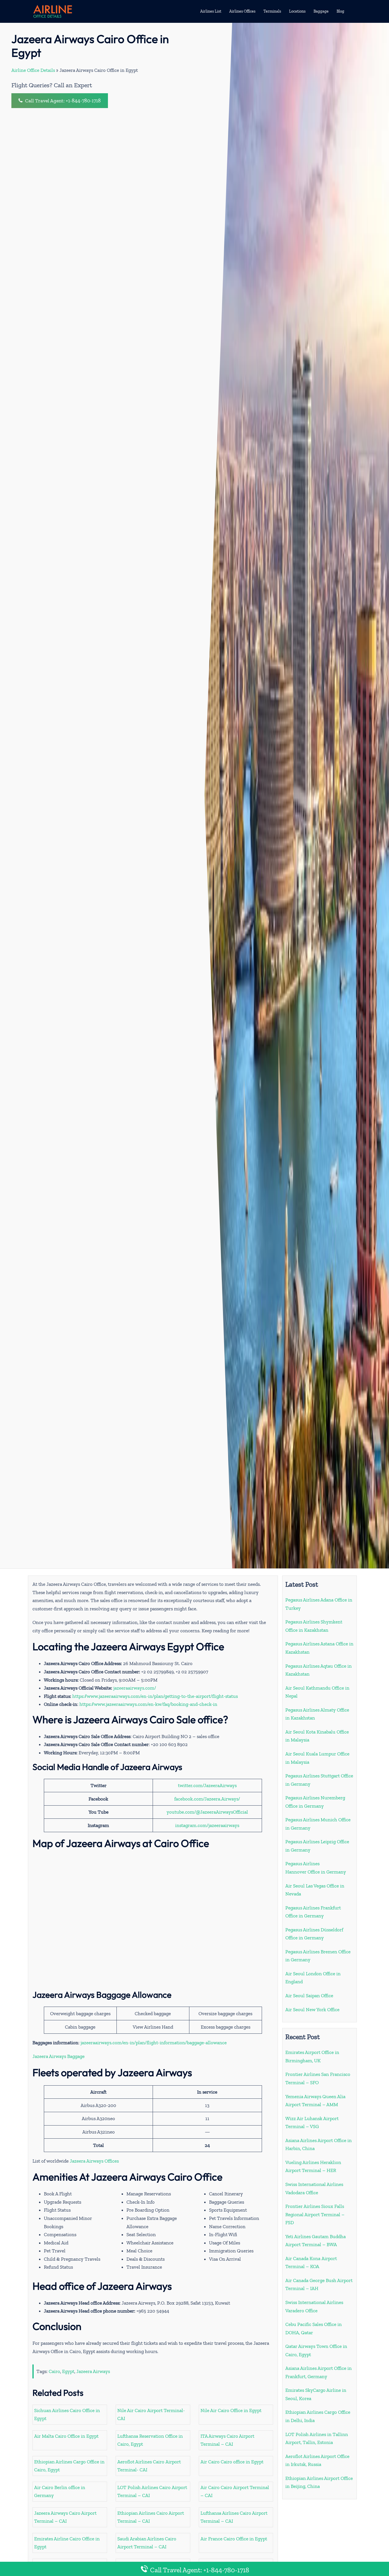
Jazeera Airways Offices (94, 2161)
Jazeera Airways (93, 2371)
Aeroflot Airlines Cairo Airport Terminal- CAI (149, 2466)
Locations (297, 11)
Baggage (321, 11)
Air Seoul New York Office (312, 2009)
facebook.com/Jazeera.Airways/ (207, 1799)
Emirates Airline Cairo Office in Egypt (67, 2543)
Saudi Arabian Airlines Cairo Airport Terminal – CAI (147, 2543)
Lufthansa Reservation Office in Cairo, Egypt (150, 2440)
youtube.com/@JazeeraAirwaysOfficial (207, 1812)
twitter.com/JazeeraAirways (207, 1785)
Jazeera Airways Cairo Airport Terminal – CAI (65, 2517)
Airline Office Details (33, 70)
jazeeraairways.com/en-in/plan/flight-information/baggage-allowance (154, 2043)
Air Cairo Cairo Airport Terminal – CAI (235, 2491)
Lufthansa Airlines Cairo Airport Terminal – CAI (234, 2517)
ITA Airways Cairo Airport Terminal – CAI (227, 2440)
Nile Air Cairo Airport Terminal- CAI (151, 2414)
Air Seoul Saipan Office (309, 1996)
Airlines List (211, 11)
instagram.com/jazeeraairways (207, 1825)
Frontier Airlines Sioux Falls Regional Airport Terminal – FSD (315, 2214)
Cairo (54, 2371)
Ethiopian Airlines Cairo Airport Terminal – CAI (151, 2517)
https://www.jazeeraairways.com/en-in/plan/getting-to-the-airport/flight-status (155, 1696)
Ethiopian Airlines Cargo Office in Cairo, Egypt (69, 2466)
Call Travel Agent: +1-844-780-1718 (62, 101)
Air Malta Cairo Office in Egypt (66, 2436)
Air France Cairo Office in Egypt (234, 2539)
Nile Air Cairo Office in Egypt (231, 2410)
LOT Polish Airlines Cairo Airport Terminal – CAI (152, 2491)
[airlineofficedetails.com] (52, 11)
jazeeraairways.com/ (135, 1688)
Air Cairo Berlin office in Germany (60, 2491)
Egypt (68, 2371)
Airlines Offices (242, 11)
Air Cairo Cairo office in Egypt (232, 2462)
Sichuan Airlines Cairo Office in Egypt (67, 2414)
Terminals (272, 11)
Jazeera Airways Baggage (59, 2056)
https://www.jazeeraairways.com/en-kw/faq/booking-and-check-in (148, 1704)
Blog (340, 11)
